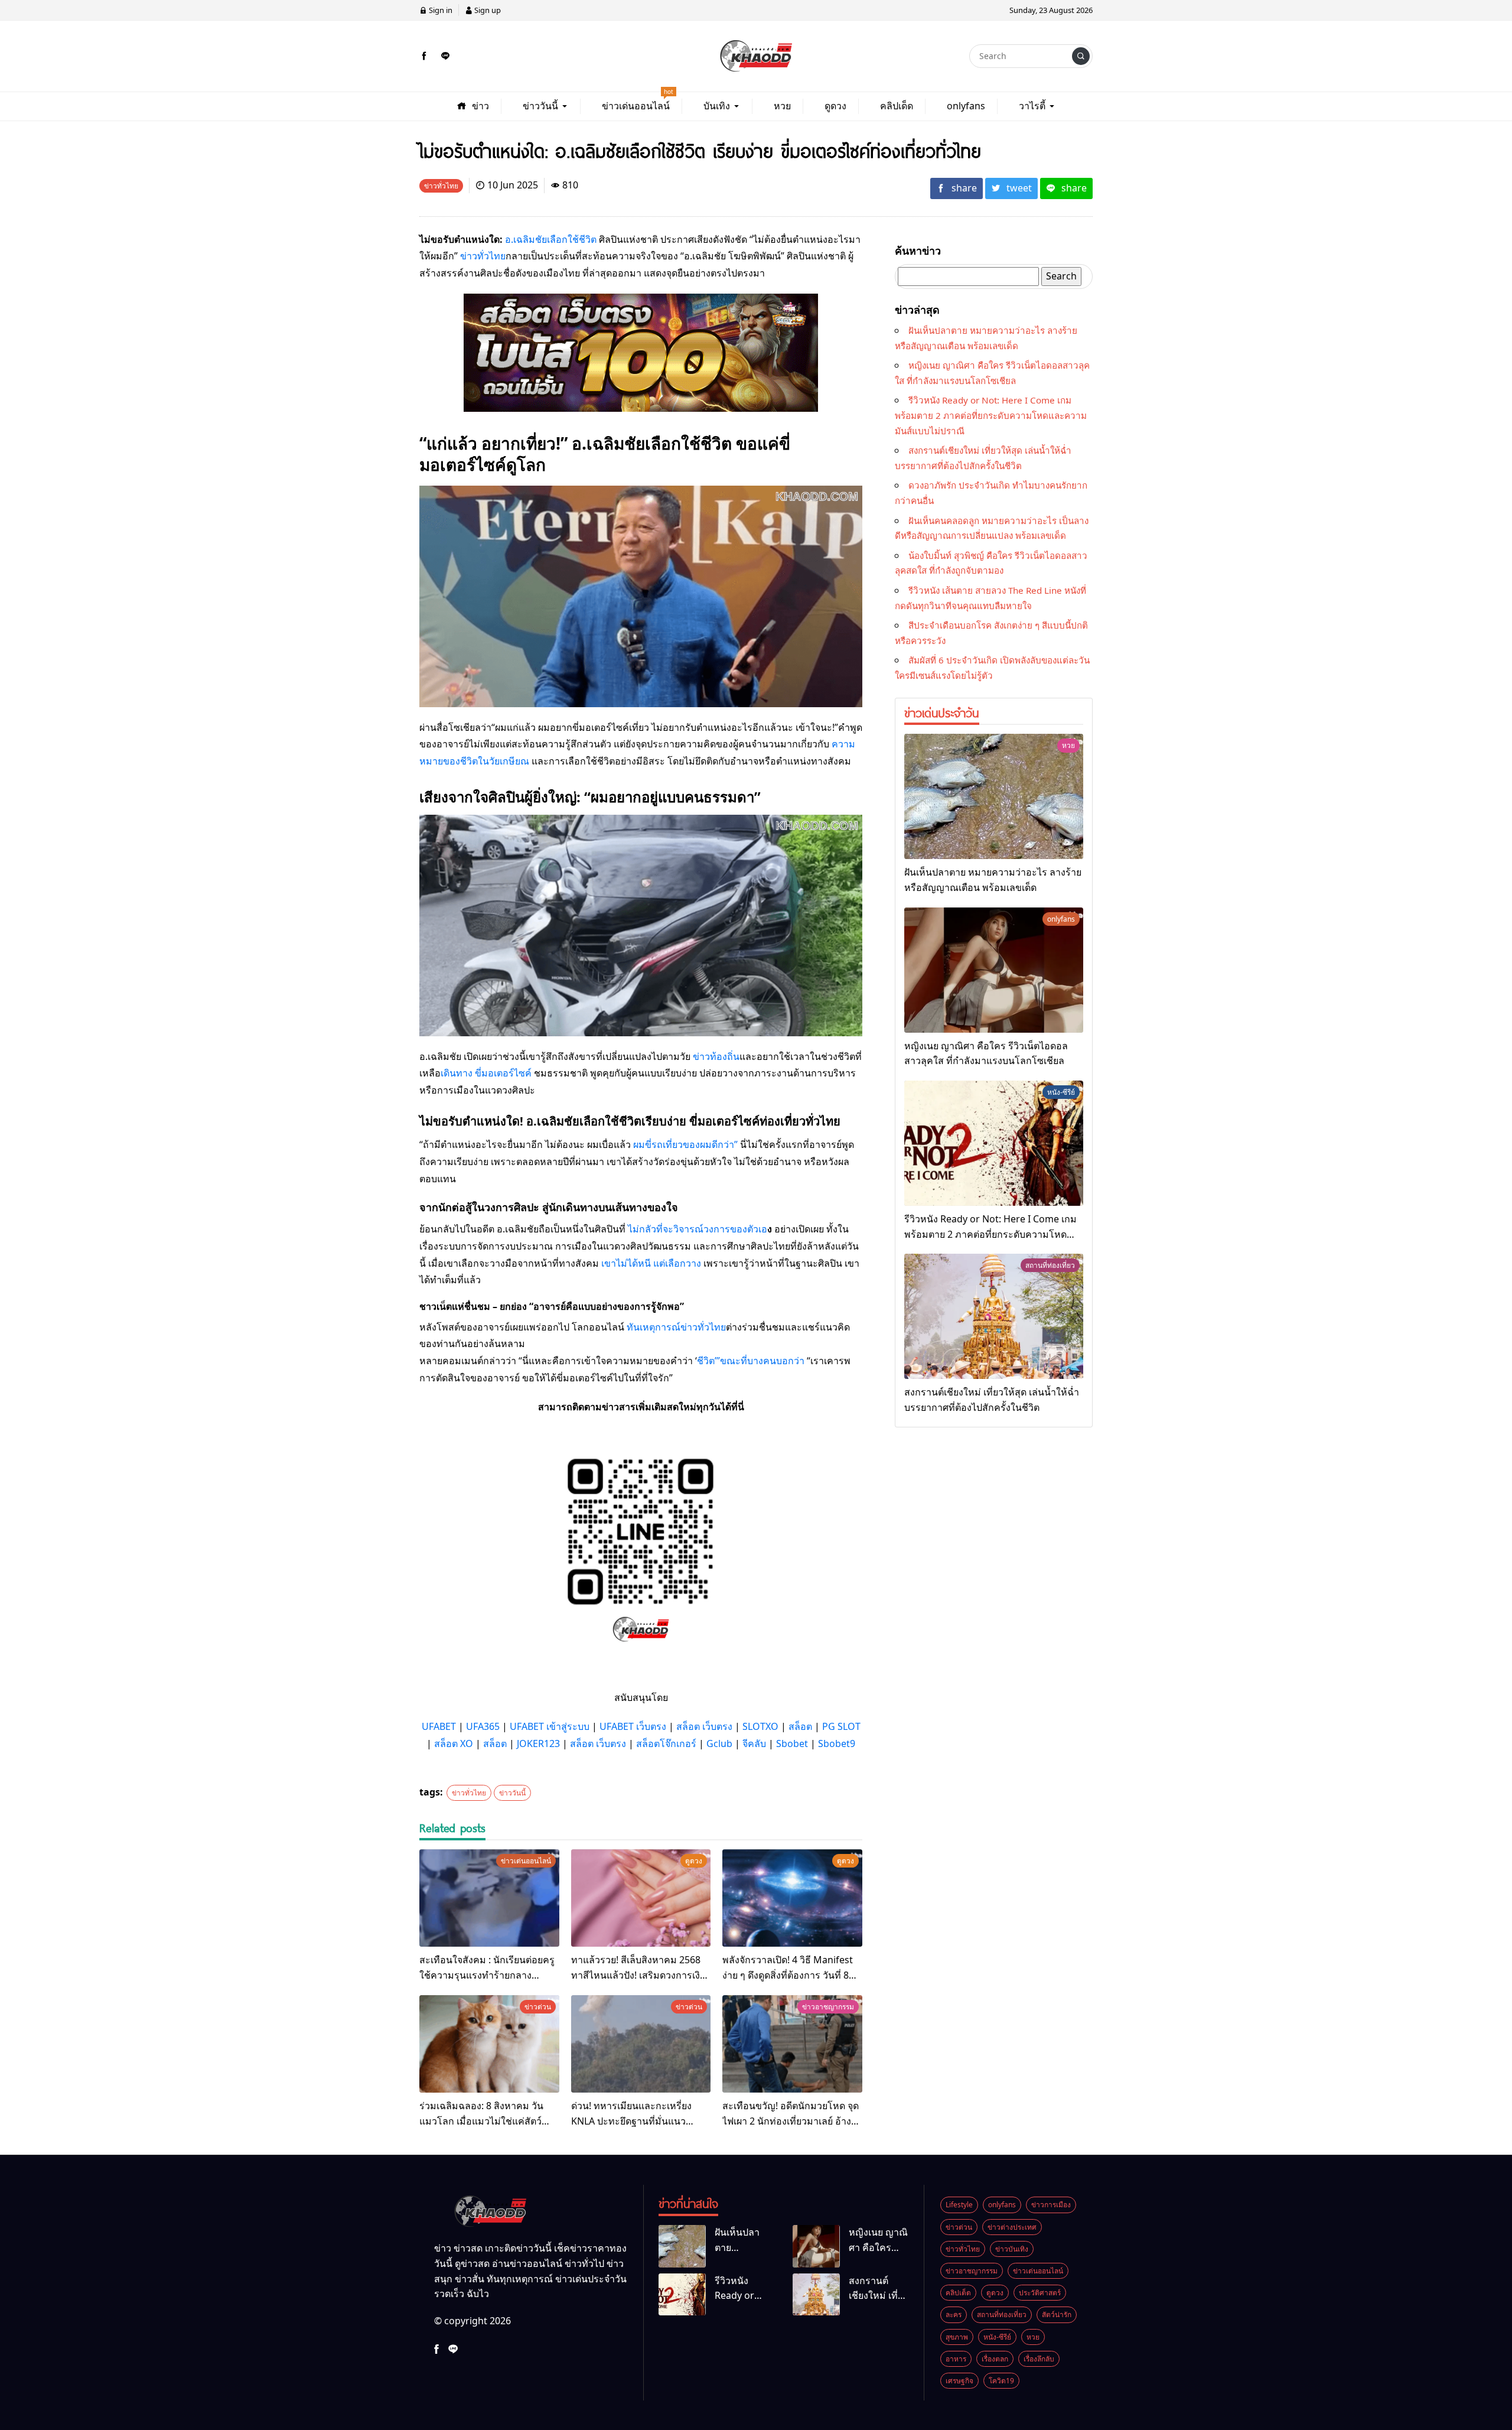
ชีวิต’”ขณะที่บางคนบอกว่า (751, 1361)
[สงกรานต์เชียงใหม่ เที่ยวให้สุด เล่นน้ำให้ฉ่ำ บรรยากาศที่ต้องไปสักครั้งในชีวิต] (994, 1316)
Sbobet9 (837, 1743)
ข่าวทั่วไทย (483, 256)
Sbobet (792, 1743)
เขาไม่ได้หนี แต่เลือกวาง (651, 1263)
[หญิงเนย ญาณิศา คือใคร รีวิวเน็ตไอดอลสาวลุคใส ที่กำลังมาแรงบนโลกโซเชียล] (994, 970)
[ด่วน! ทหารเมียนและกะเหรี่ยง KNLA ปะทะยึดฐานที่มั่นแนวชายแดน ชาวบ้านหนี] (641, 2044)
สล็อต (800, 1726)
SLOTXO (760, 1726)
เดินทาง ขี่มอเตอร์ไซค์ (486, 1073)
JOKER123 (538, 1743)
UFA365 (483, 1726)
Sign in (440, 10)
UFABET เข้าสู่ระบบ (550, 1726)
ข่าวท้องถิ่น (716, 1056)
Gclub (719, 1743)
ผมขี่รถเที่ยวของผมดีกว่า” (685, 1144)
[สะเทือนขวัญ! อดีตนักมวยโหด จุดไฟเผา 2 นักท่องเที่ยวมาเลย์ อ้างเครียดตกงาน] (792, 2044)
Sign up (487, 10)
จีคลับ (754, 1743)
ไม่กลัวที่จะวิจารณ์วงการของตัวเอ (698, 1229)
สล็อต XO (454, 1743)
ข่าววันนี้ (512, 1793)
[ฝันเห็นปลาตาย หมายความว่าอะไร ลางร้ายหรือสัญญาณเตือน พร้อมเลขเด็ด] (994, 796)
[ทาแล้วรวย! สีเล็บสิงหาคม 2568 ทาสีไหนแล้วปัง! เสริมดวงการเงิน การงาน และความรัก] (641, 1898)
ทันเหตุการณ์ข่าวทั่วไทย (676, 1327)
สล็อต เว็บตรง (704, 1726)
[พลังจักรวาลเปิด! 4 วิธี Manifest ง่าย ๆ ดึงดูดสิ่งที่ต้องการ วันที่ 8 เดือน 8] (792, 1898)
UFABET (439, 1726)
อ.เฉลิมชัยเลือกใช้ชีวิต (551, 239)
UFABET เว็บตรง (633, 1726)
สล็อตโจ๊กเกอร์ (666, 1743)
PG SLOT (841, 1726)
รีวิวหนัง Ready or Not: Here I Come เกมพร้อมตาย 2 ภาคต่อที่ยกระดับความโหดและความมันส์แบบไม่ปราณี (991, 415)
